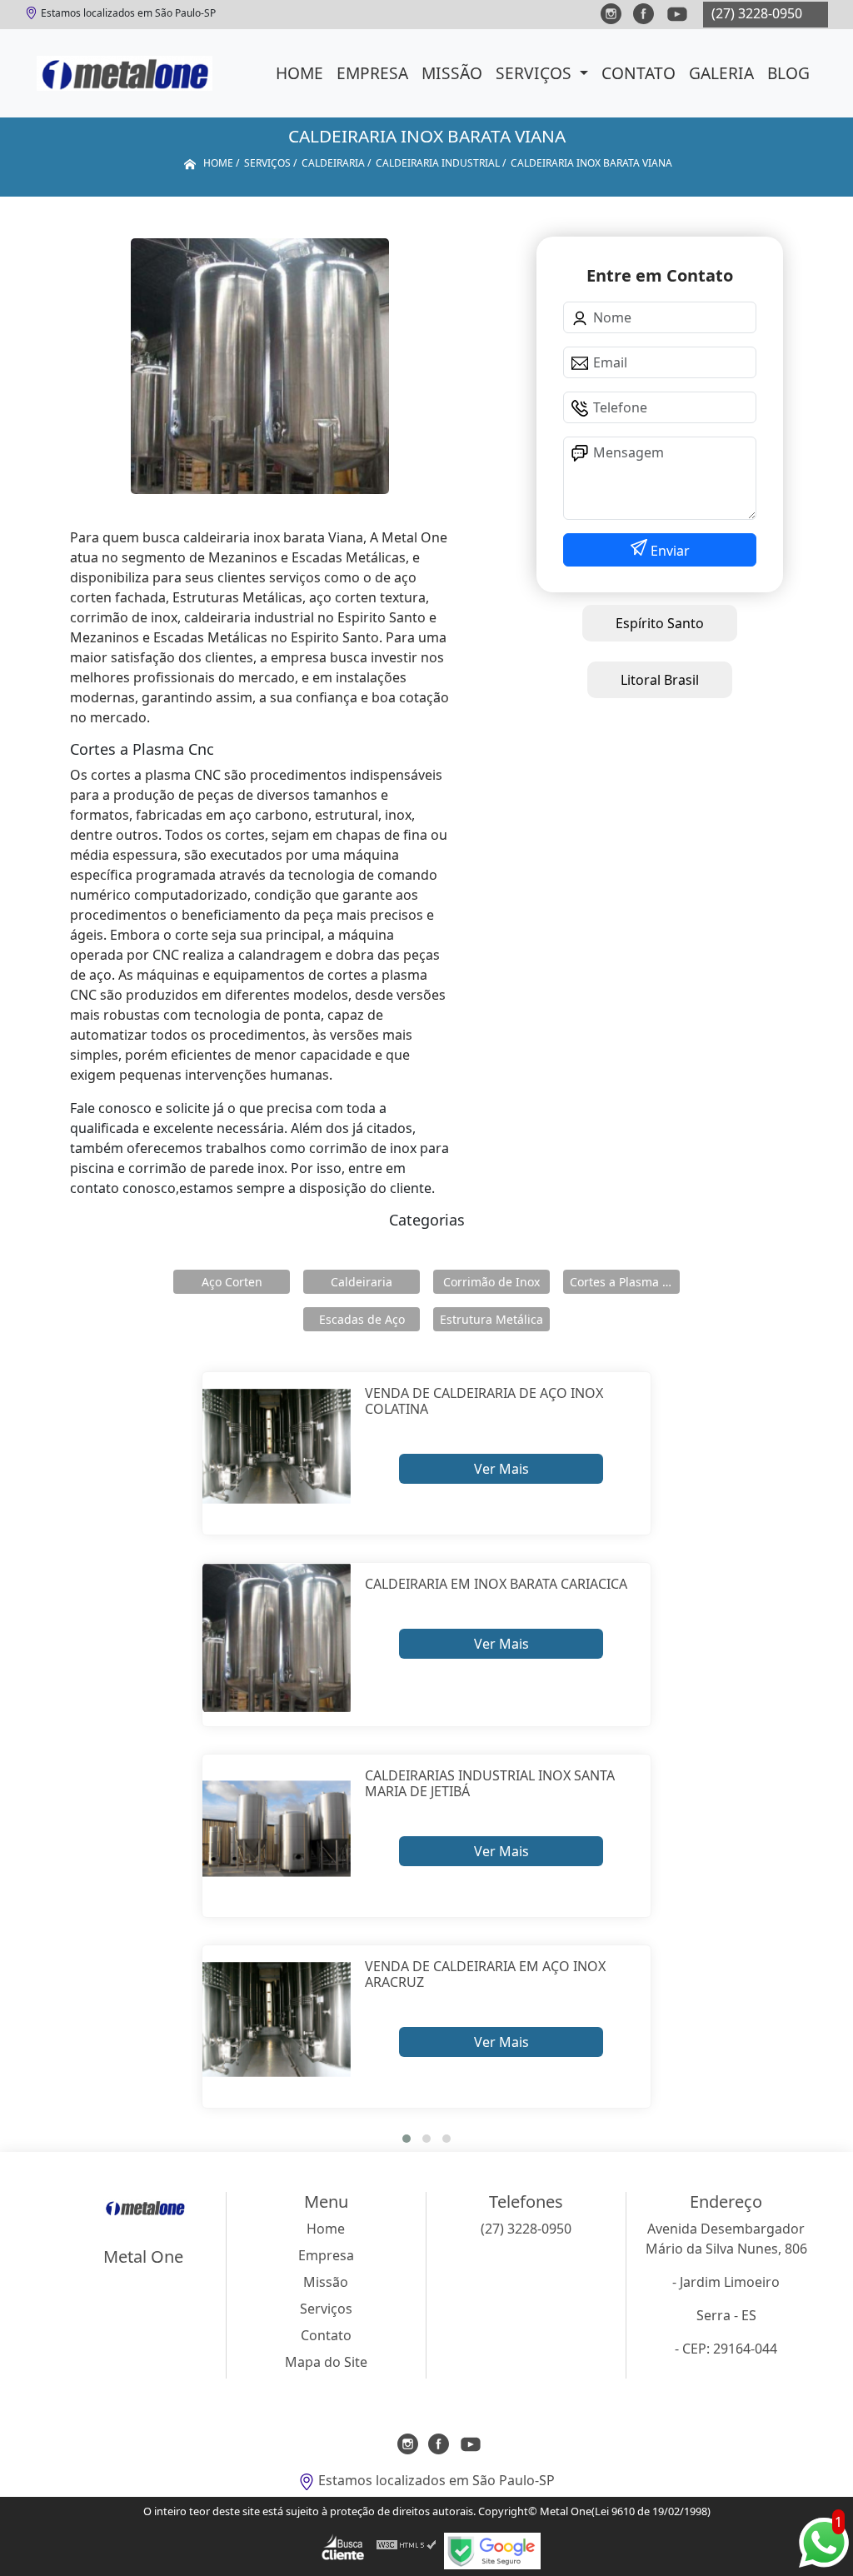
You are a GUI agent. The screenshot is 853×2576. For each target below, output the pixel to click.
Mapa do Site (326, 2362)
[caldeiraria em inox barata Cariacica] (277, 1637)
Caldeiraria (362, 1282)
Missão (452, 73)
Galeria (721, 73)
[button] (407, 2139)
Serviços (536, 73)
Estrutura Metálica (491, 1319)
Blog (788, 73)
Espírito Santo (660, 623)
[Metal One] (125, 73)
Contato (639, 73)
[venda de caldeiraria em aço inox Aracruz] (277, 2020)
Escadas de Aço (362, 1319)
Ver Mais (501, 1469)
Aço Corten (232, 1282)
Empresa (372, 73)
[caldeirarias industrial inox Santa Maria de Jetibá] (277, 1829)
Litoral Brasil (660, 680)
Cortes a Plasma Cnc (625, 1282)
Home (299, 73)
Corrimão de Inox (491, 1282)
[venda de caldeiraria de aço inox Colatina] (277, 1447)
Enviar (668, 551)
